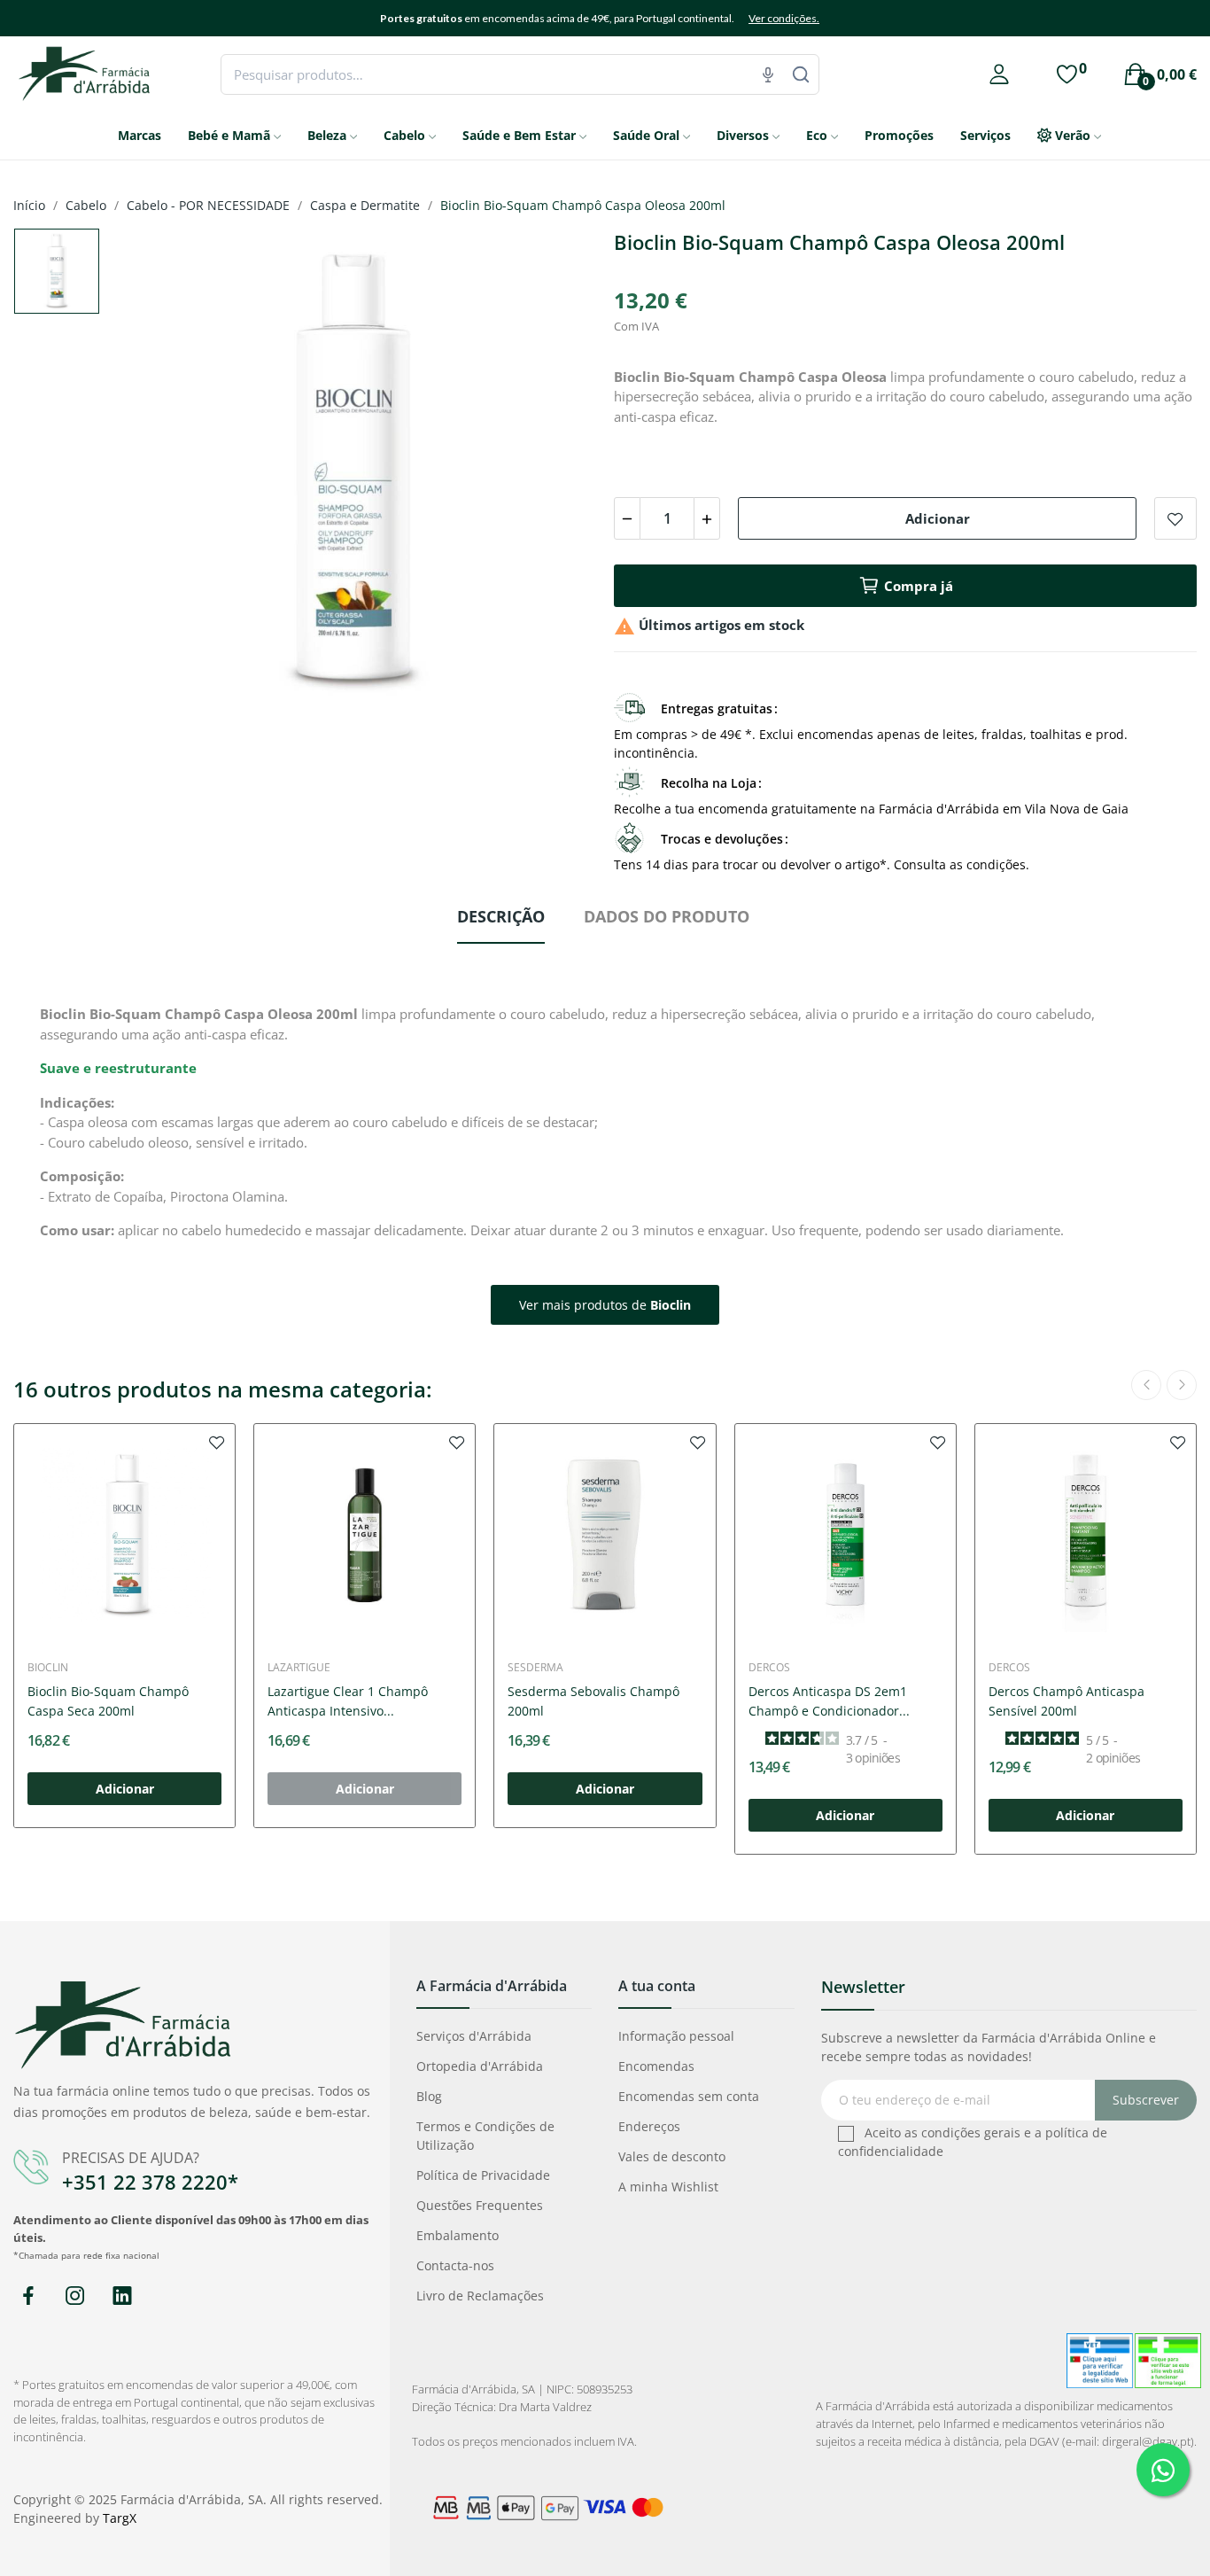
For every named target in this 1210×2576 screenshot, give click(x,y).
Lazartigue (299, 1668)
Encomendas (656, 2066)
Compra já (919, 586)
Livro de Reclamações (480, 2296)
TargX (120, 2518)
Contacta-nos (455, 2265)
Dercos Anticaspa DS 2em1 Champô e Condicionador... (829, 1701)
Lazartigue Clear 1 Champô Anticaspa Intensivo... (348, 1701)
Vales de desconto (672, 2156)
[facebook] (28, 2296)
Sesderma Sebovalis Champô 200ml (593, 1701)
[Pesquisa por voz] (768, 74)
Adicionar (938, 518)
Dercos (769, 1668)
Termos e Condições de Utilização (485, 2136)
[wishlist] (217, 1442)
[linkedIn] (122, 2296)
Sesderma (535, 1668)
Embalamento (458, 2235)
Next (555, 474)
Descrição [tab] (501, 916)
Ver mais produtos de (605, 1305)
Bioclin (48, 1668)
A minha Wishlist (668, 2187)
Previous (151, 474)
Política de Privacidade (483, 2175)
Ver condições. (784, 18)
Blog (429, 2096)
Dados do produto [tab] (667, 916)
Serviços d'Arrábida (474, 2036)
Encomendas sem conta (689, 2096)
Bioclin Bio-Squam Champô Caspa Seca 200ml (108, 1701)
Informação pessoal (676, 2036)
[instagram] (75, 2296)
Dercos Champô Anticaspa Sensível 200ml (1067, 1701)
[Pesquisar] (801, 74)
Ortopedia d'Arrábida (480, 2066)
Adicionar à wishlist (1175, 518)
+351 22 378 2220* (150, 2182)
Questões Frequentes (480, 2205)
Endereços (649, 2126)
